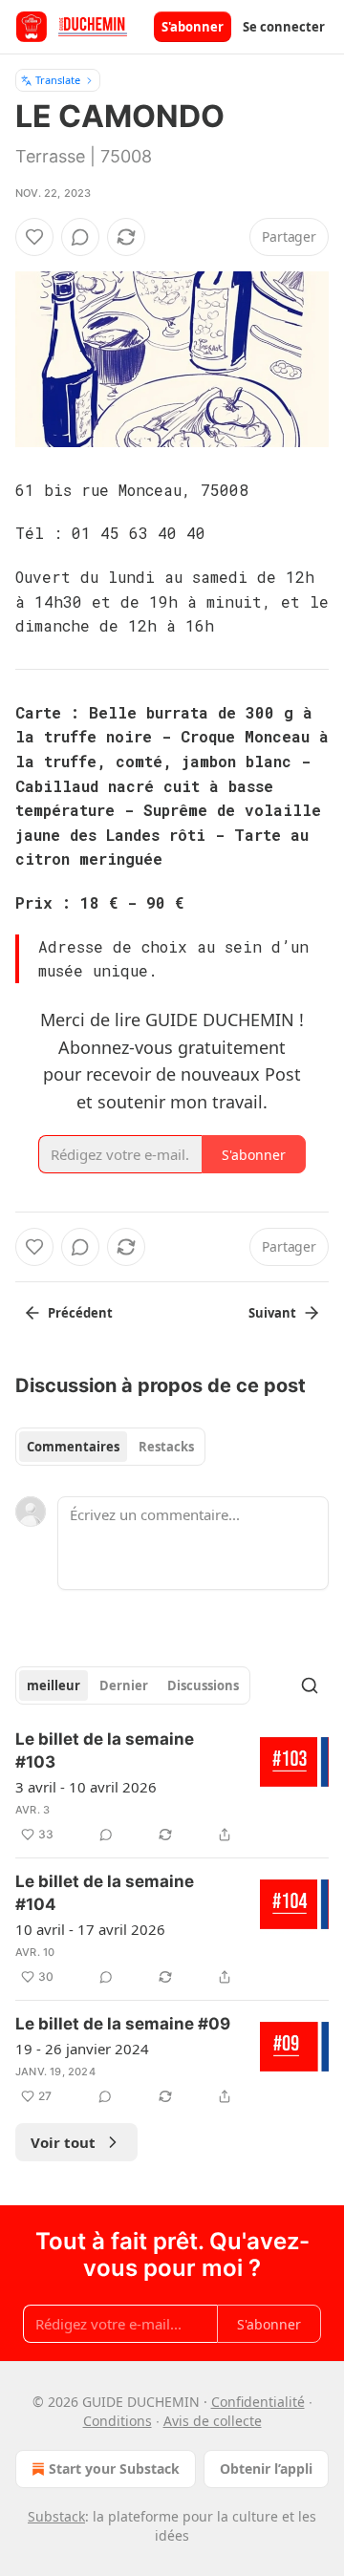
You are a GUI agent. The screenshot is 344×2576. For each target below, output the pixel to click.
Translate (58, 80)
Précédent (80, 1313)
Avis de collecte (213, 2421)
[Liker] (34, 237)
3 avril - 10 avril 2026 (86, 1787)
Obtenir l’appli (266, 2469)
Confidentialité (258, 2402)
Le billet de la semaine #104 (105, 1893)
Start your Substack (114, 2469)
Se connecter (284, 27)
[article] (172, 1787)
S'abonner (193, 27)
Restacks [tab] (166, 1447)
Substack (56, 2516)
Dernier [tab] (124, 1685)
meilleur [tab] (54, 1685)
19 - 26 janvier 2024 (82, 2049)
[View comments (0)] (80, 237)
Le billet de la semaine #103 (105, 1750)
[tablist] (110, 1447)
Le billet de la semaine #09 (123, 2024)
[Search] (310, 1685)
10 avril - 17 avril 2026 (90, 1929)
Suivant (272, 1313)
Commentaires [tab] (73, 1447)
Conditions (118, 2421)
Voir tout (63, 2142)
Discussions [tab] (203, 1685)
